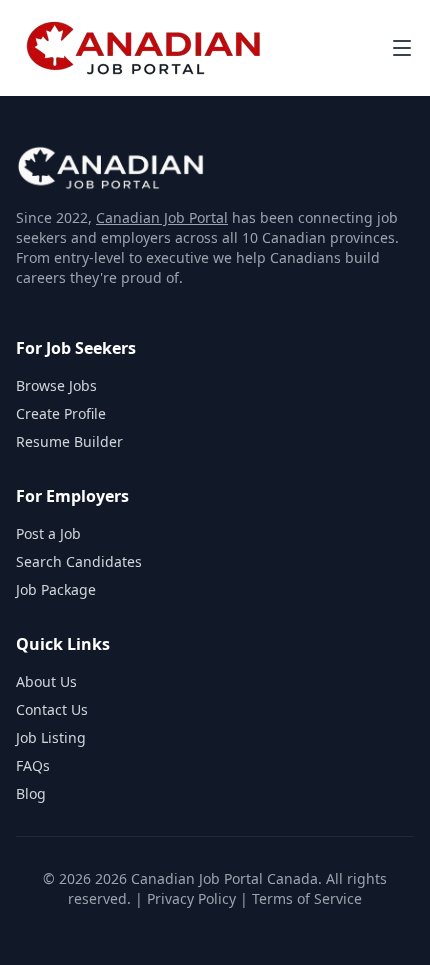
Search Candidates (79, 561)
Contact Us (52, 709)
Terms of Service (307, 898)
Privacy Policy (191, 898)
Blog (31, 793)
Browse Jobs (56, 385)
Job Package (56, 589)
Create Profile (61, 413)
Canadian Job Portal (162, 217)
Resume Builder (69, 441)
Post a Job (48, 533)
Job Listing (51, 737)
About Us (46, 681)
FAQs (33, 765)
